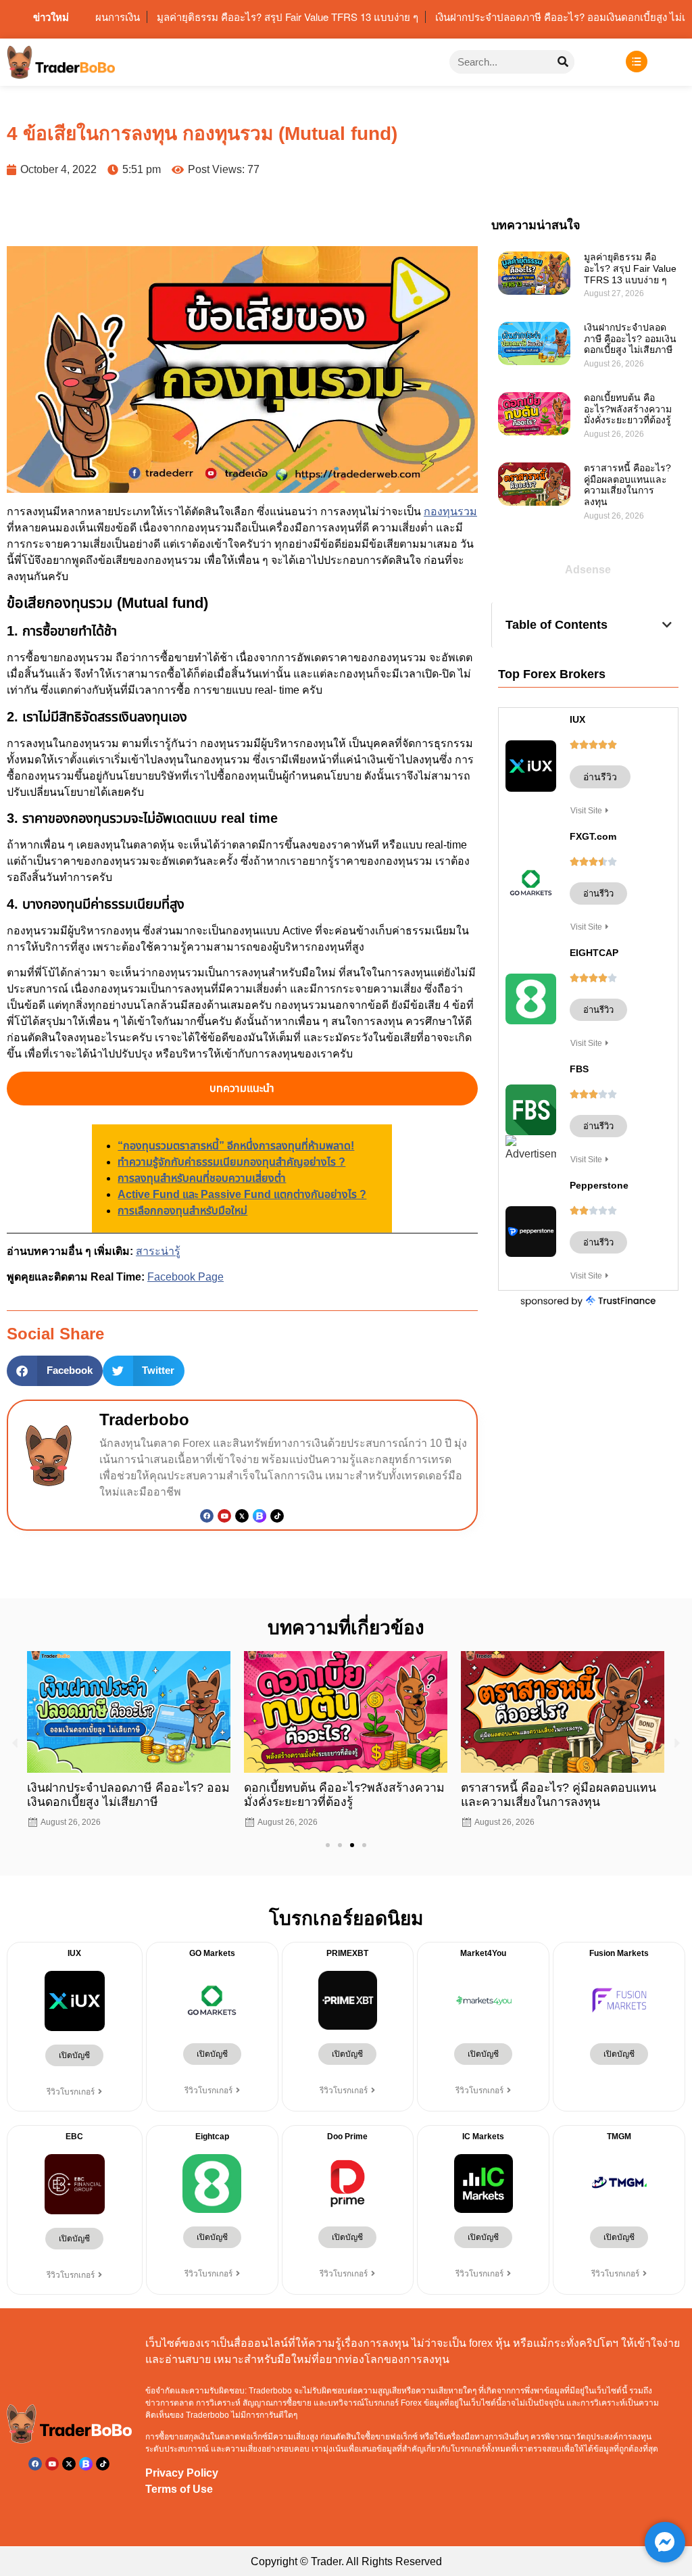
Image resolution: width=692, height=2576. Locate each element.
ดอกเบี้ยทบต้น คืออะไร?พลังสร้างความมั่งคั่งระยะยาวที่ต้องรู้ (629, 409)
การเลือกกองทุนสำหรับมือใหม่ (182, 1211)
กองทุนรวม (450, 511)
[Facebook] (207, 1516)
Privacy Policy (182, 2473)
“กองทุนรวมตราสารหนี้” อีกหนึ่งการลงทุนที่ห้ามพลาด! (236, 1146)
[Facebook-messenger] (665, 2542)
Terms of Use (179, 2489)
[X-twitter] (69, 2464)
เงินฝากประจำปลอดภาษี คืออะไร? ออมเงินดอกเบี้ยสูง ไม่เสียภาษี (630, 339)
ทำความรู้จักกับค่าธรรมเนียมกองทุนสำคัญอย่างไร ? (231, 1162)
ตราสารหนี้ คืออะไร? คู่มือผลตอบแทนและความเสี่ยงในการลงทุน (627, 485)
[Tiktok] (277, 1516)
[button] (55, 1371)
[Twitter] (242, 1516)
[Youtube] (224, 1516)
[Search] (563, 62)
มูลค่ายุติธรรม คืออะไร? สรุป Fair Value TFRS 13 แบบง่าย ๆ (630, 268)
